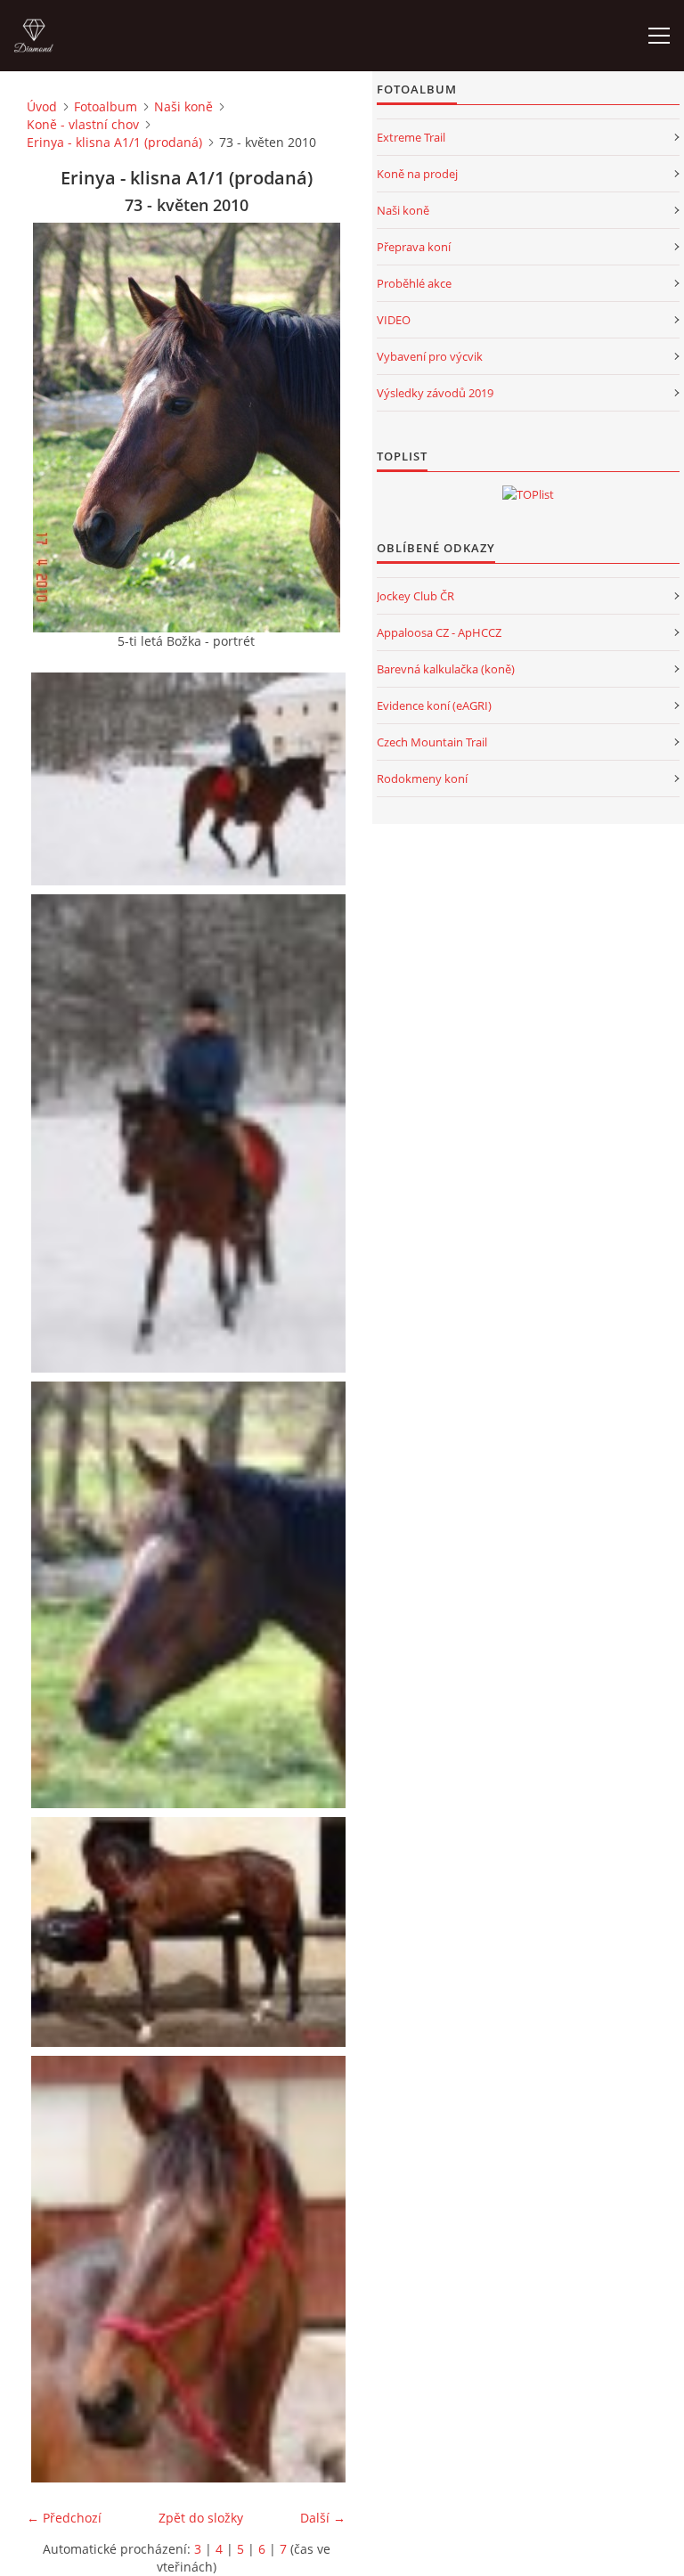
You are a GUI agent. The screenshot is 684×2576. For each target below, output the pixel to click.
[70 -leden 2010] (191, 779)
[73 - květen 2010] (191, 1595)
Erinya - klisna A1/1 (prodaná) (114, 142)
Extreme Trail (411, 137)
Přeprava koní (414, 247)
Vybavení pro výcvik (430, 356)
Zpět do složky (201, 2518)
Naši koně (183, 106)
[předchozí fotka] (56, 428)
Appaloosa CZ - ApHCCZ (439, 632)
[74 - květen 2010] (191, 1932)
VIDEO (394, 320)
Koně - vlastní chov (83, 124)
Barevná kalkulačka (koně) (446, 669)
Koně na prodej (417, 174)
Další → (323, 2518)
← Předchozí (64, 2518)
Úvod (42, 106)
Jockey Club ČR (415, 596)
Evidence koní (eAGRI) (434, 705)
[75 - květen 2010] (191, 2269)
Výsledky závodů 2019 (435, 393)
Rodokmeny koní (422, 779)
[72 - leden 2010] (191, 1133)
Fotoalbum (106, 106)
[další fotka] (317, 428)
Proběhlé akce (414, 283)
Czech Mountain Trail (432, 742)
